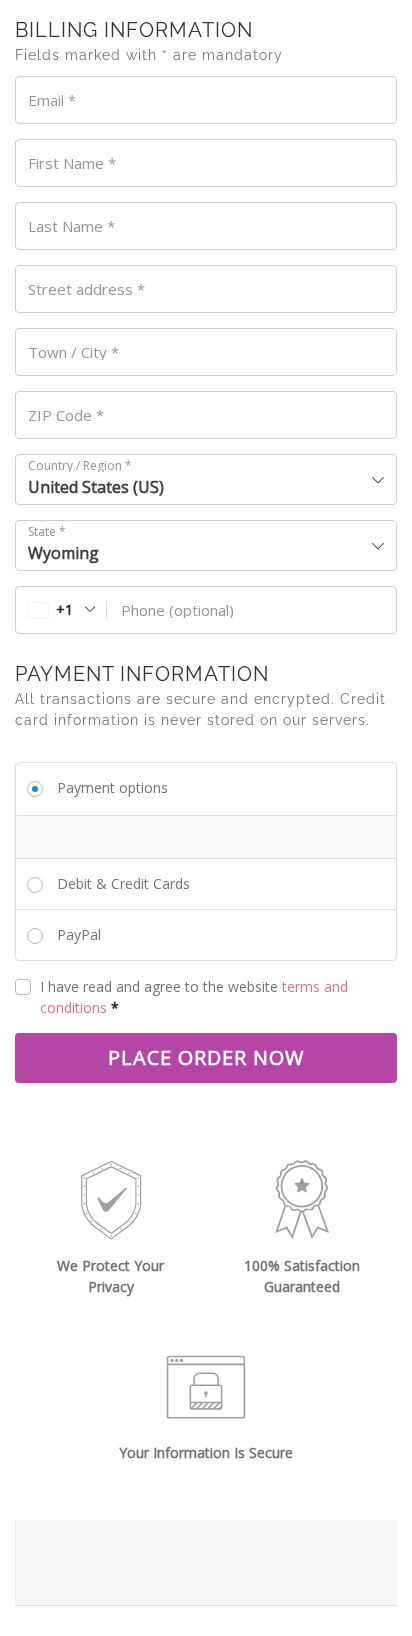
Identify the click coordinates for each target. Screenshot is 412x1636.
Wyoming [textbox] (63, 553)
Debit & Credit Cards (123, 883)
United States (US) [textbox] (96, 487)
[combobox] (206, 479)
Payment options (112, 787)
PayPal (79, 934)
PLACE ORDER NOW (206, 1057)
